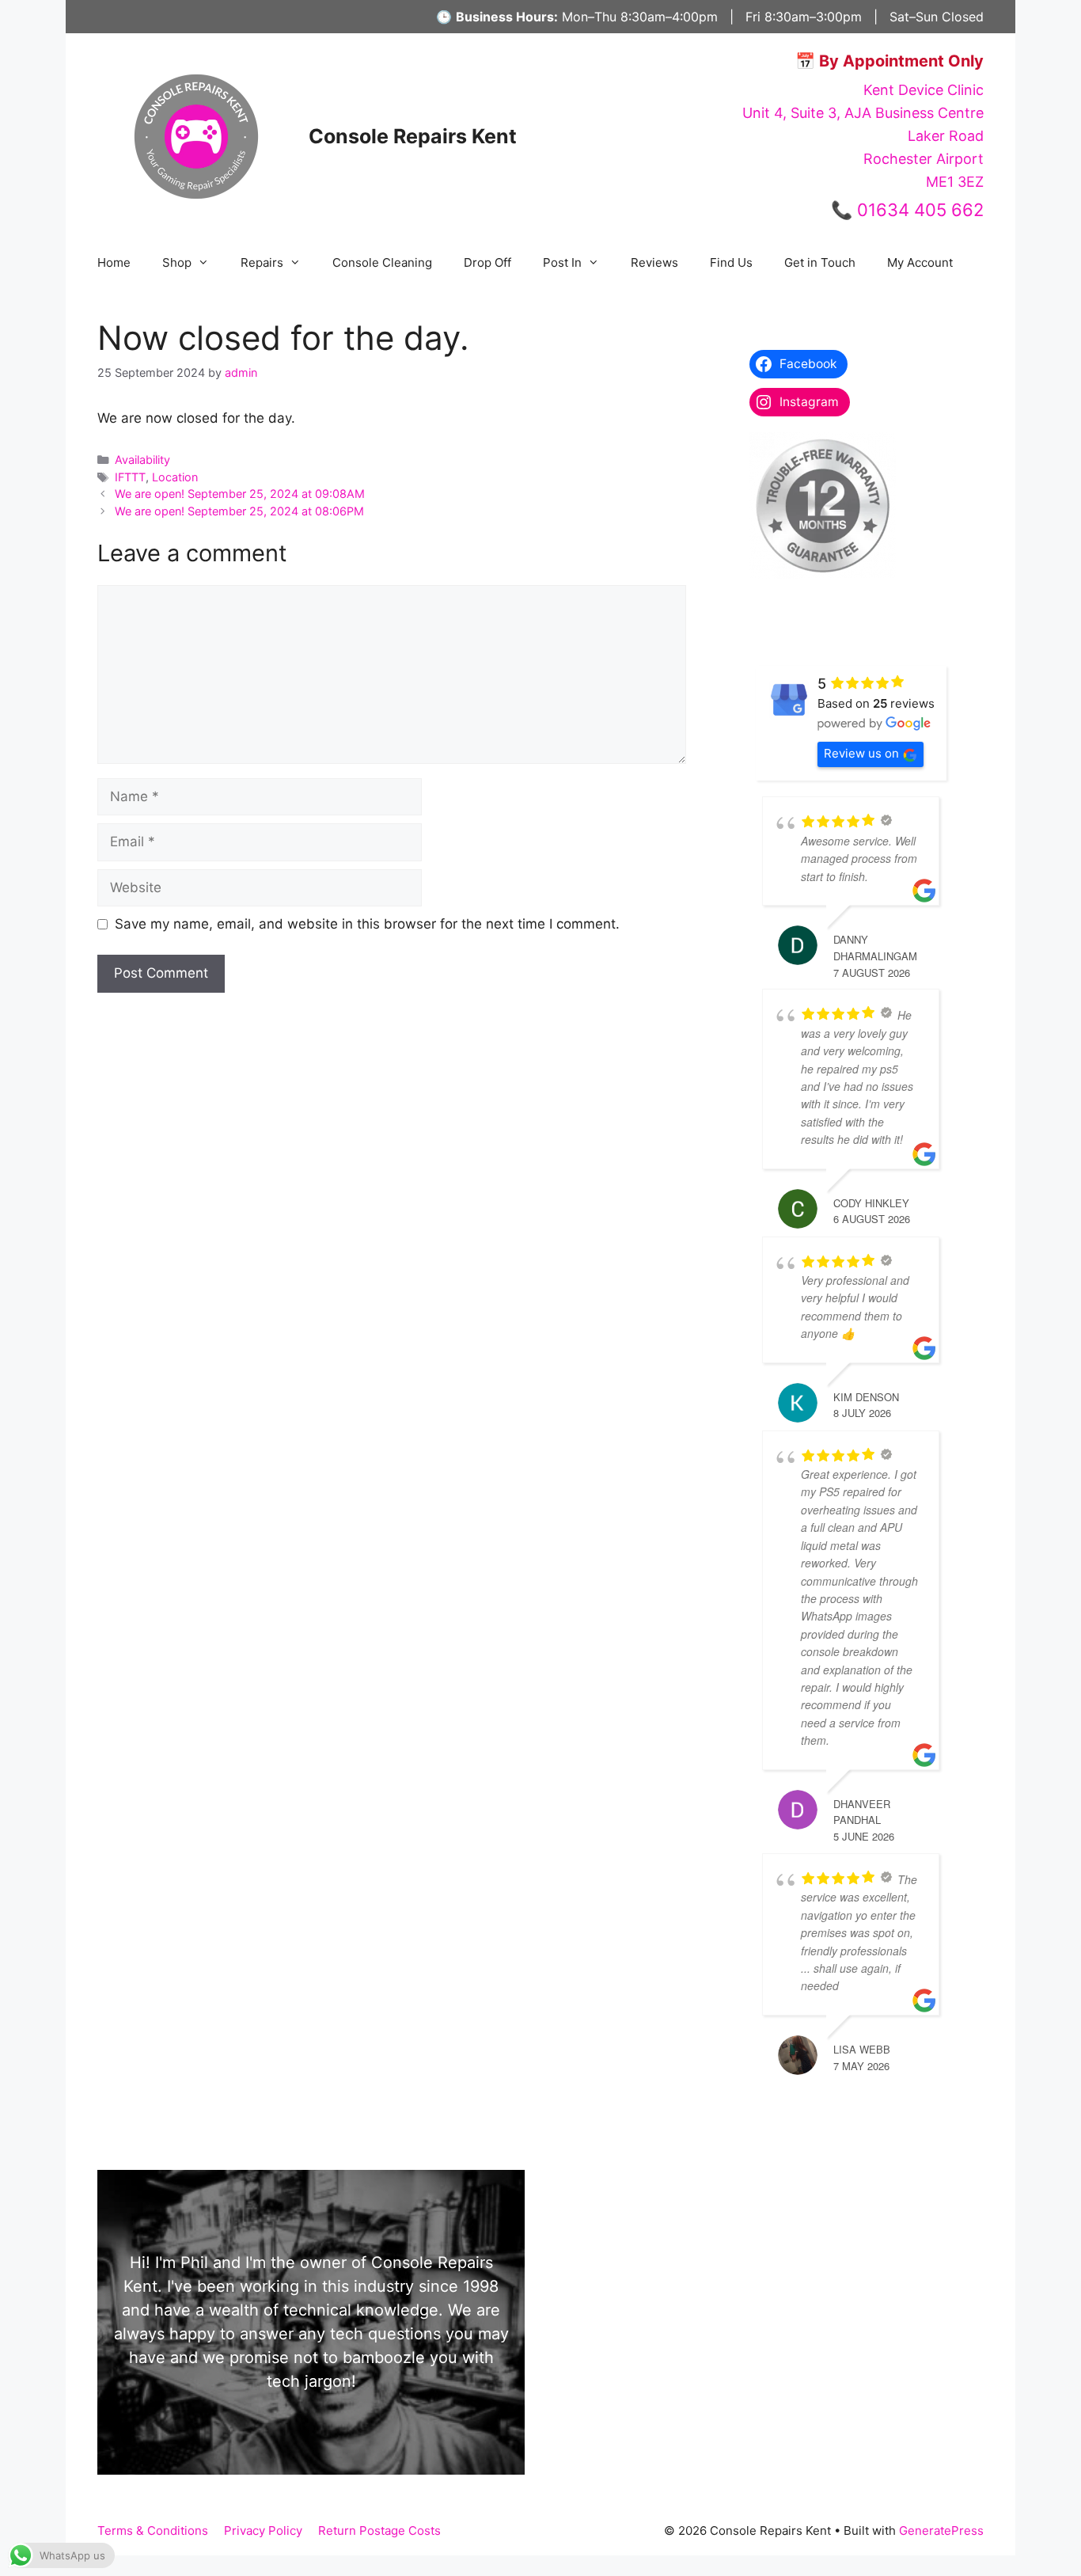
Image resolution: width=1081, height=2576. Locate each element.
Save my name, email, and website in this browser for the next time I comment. (367, 924)
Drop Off (487, 262)
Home (114, 262)
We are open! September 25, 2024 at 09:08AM (240, 494)
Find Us (731, 262)
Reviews (654, 262)
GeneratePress (941, 2530)
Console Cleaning (382, 262)
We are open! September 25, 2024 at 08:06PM (239, 511)
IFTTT (130, 477)
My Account (920, 262)
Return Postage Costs (379, 2530)
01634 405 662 (920, 210)
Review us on (861, 753)
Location (175, 477)
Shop (177, 262)
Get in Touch (820, 262)
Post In (562, 262)
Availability (142, 460)
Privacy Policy (263, 2530)
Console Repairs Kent (413, 136)
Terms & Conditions (153, 2530)
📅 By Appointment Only (889, 61)
